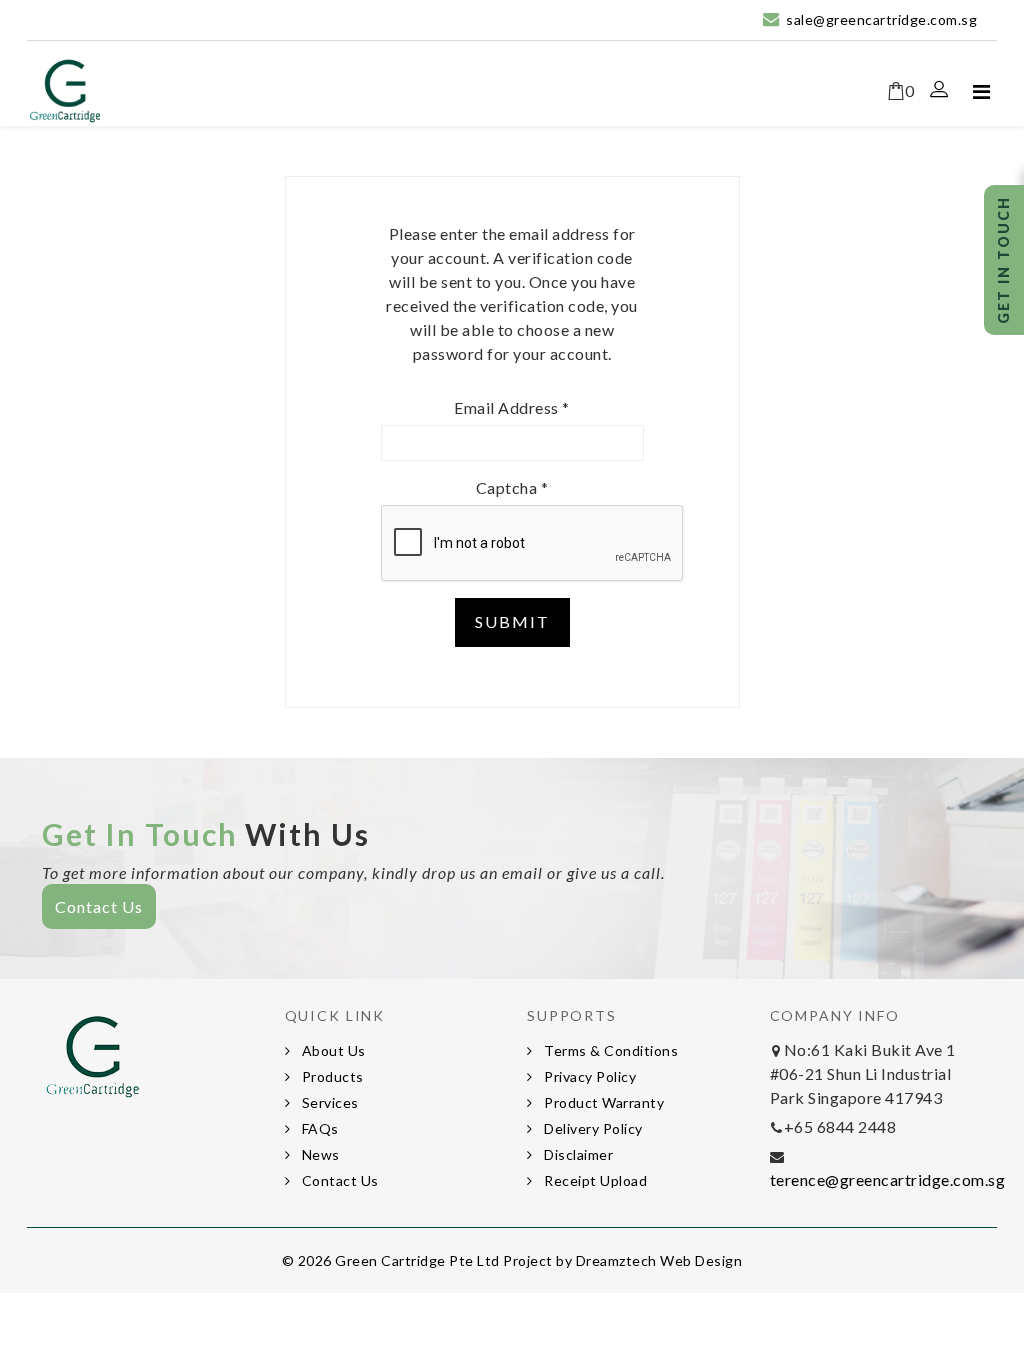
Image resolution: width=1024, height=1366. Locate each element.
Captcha (512, 487)
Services (328, 1102)
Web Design (701, 1260)
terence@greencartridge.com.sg (888, 1179)
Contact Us (99, 906)
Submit (512, 621)
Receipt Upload (594, 1180)
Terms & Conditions (610, 1050)
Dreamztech (616, 1260)
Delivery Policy (592, 1128)
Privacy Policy (589, 1076)
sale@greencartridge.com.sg (881, 19)
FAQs (318, 1128)
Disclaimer (577, 1154)
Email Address (512, 407)
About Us (332, 1050)
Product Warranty (603, 1102)
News (319, 1154)
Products (331, 1076)
